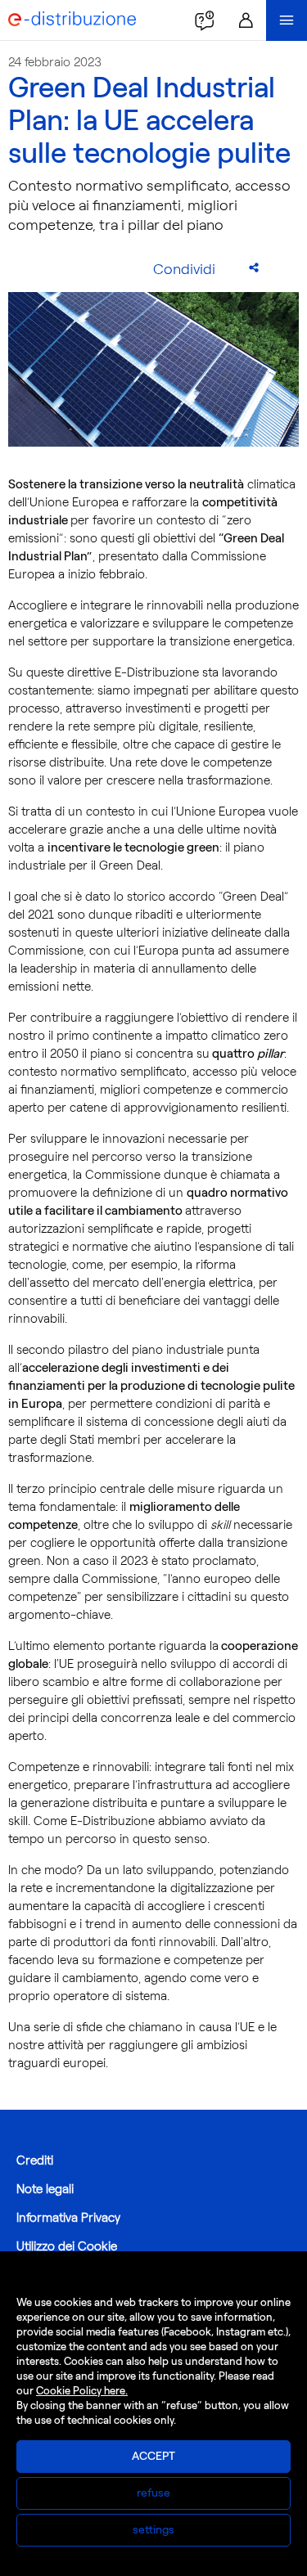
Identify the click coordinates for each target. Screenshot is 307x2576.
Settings (153, 2530)
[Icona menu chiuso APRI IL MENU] (287, 20)
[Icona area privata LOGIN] (246, 20)
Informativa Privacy (68, 2218)
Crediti (35, 2160)
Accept (153, 2456)
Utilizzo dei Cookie (67, 2246)
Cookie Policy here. (82, 2391)
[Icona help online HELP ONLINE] (205, 20)
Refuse (153, 2493)
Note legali (45, 2189)
